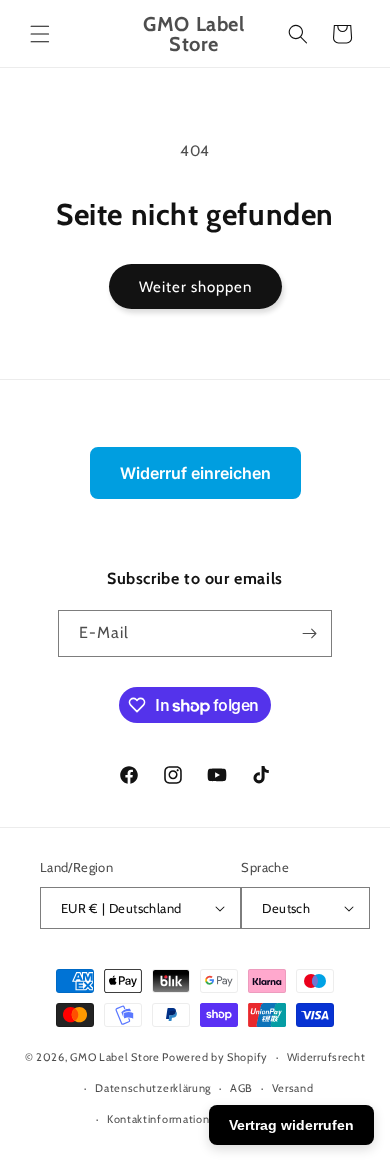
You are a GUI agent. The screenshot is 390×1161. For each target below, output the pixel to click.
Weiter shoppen (195, 287)
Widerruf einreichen (195, 473)
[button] (40, 34)
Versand (293, 1088)
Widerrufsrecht (326, 1057)
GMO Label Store (115, 1057)
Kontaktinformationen (165, 1119)
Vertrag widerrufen (291, 1125)
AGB (241, 1088)
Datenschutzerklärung (153, 1088)
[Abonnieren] (309, 633)
